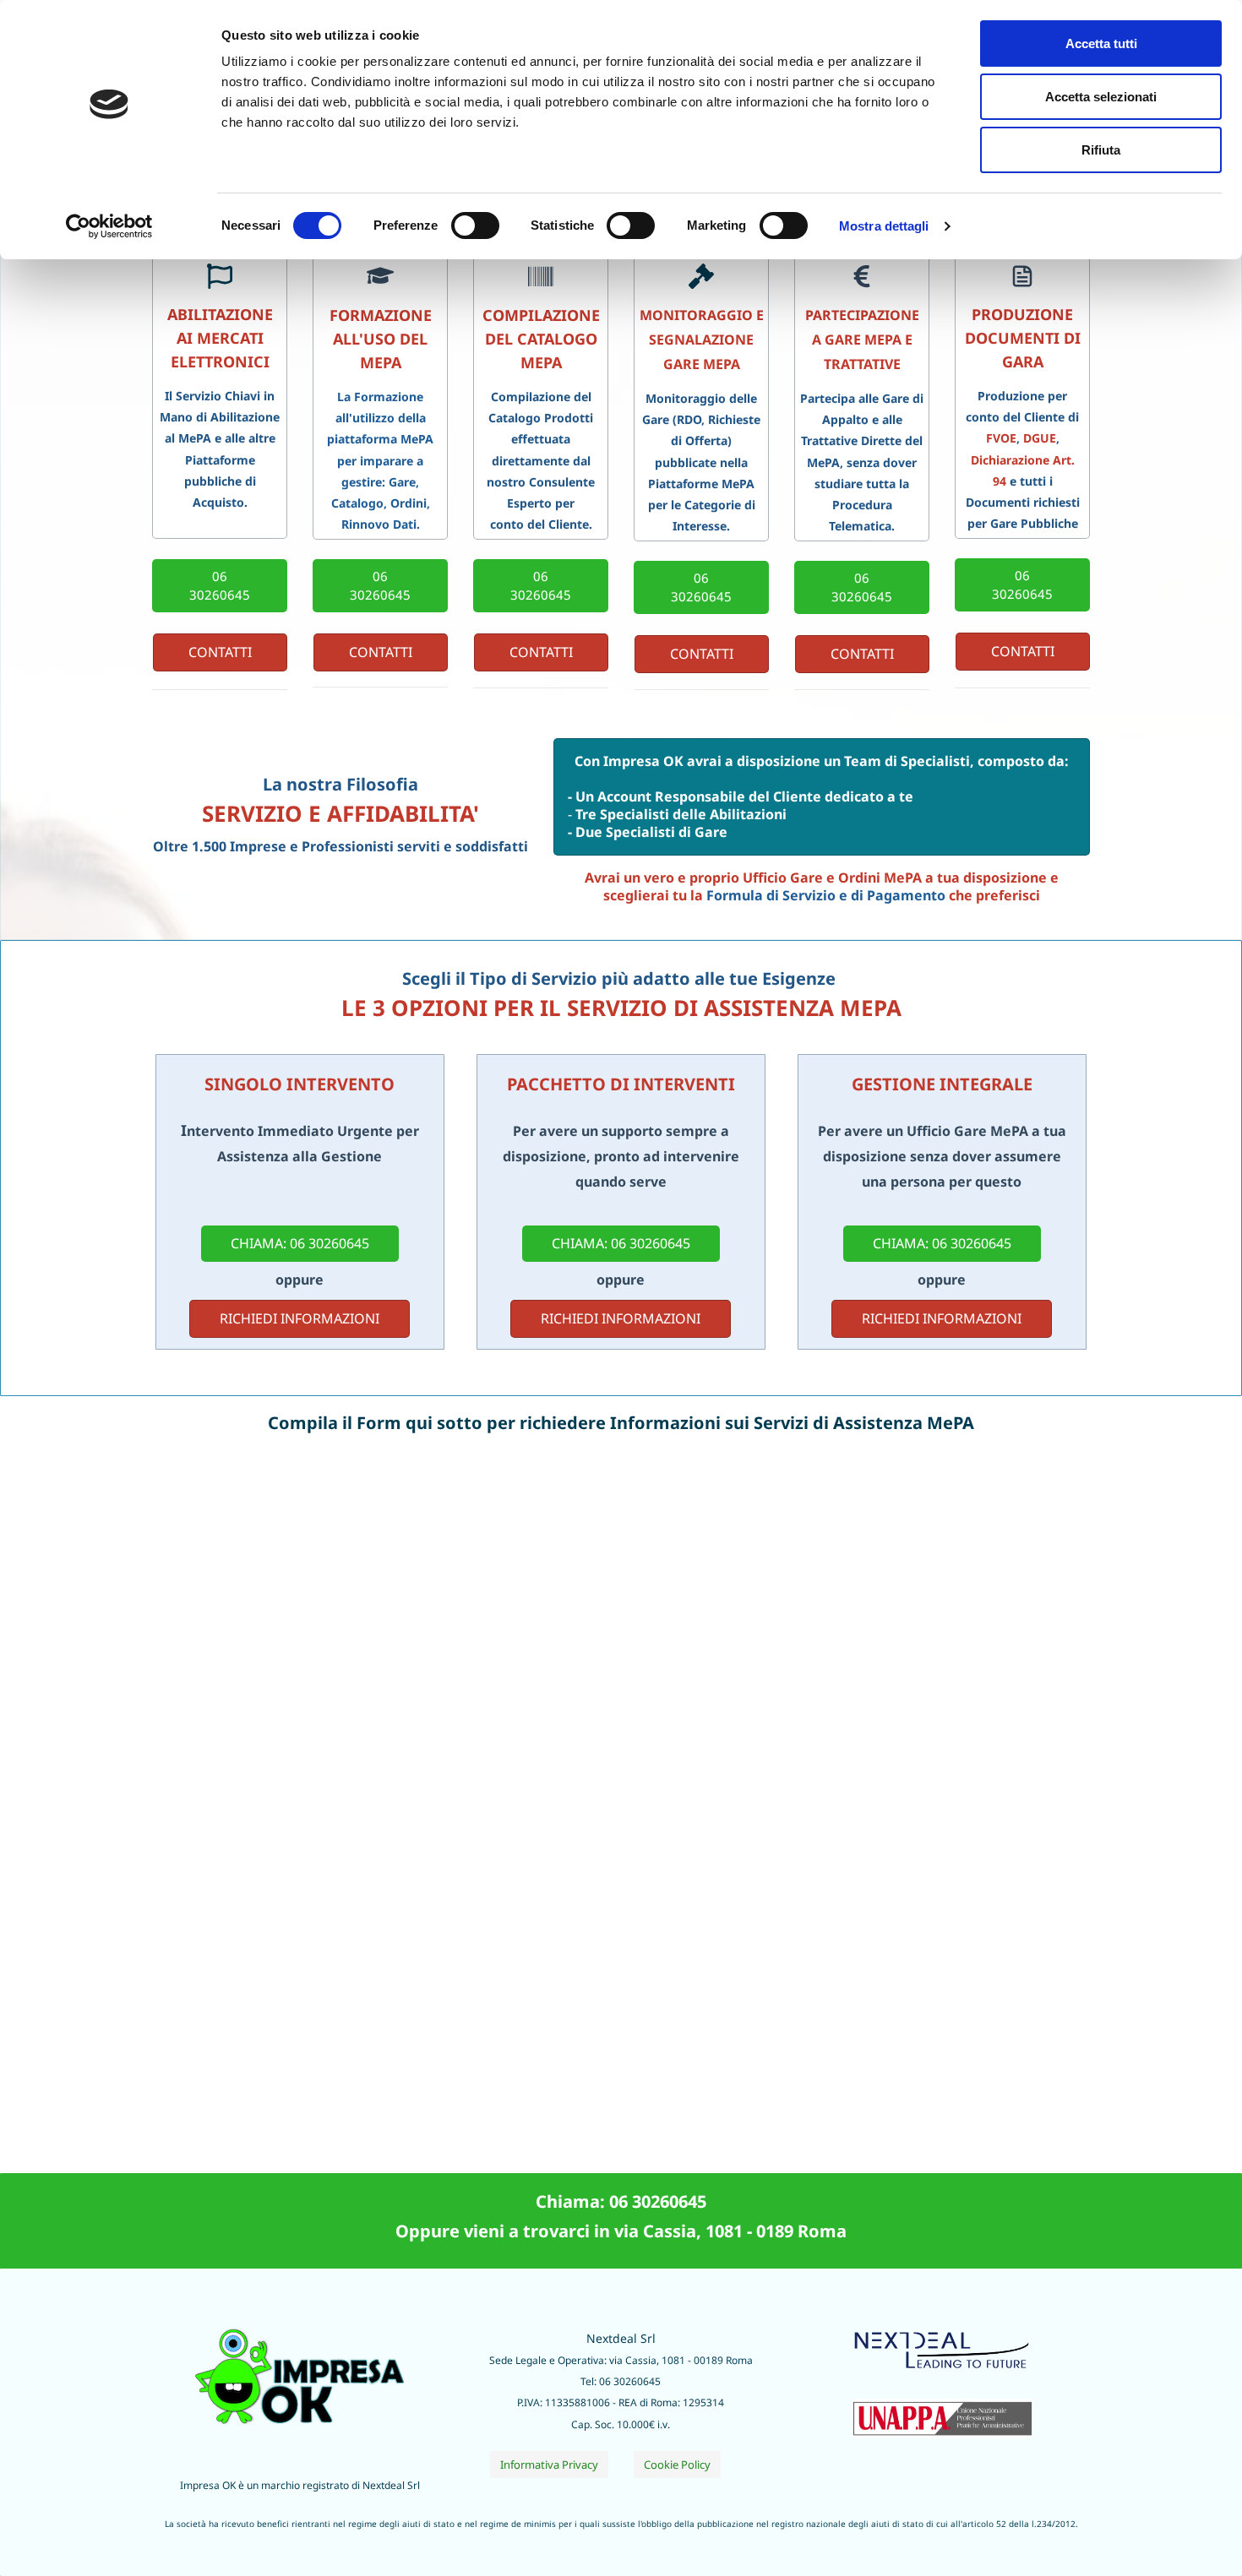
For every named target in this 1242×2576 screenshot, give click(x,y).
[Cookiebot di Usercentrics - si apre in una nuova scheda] (109, 226)
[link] (942, 2409)
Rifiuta (1101, 150)
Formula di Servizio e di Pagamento (826, 895)
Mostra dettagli (884, 226)
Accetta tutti (1101, 43)
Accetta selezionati (1101, 97)
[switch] (475, 226)
